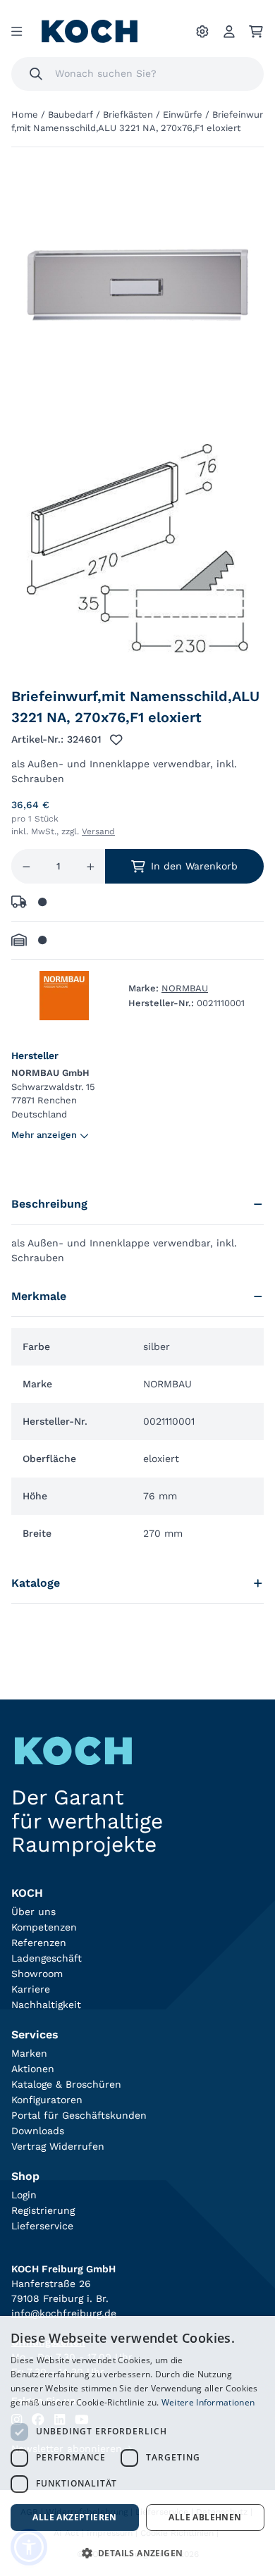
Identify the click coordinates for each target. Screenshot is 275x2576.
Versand (98, 831)
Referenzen (39, 1943)
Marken (29, 2053)
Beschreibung (49, 1204)
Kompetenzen (44, 1927)
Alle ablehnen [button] (205, 2517)
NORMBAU (185, 988)
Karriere (31, 1989)
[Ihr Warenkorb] (256, 32)
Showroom (37, 1974)
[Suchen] (36, 74)
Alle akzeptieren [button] (74, 2517)
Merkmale (39, 1296)
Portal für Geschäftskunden (79, 2115)
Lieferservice (42, 2226)
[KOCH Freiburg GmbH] (90, 31)
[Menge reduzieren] (26, 866)
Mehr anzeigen (44, 1135)
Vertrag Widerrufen (58, 2146)
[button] (137, 2553)
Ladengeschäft (47, 1958)
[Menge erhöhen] (91, 866)
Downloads (38, 2131)
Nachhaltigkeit (46, 2005)
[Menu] (17, 32)
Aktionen (33, 2069)
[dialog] (137, 2446)
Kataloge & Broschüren (66, 2084)
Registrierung (43, 2210)
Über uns (33, 1912)
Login (24, 2195)
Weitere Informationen (208, 2402)
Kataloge (36, 1583)
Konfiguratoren (47, 2100)
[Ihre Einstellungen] (202, 32)
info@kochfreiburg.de (64, 2313)
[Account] (229, 32)
